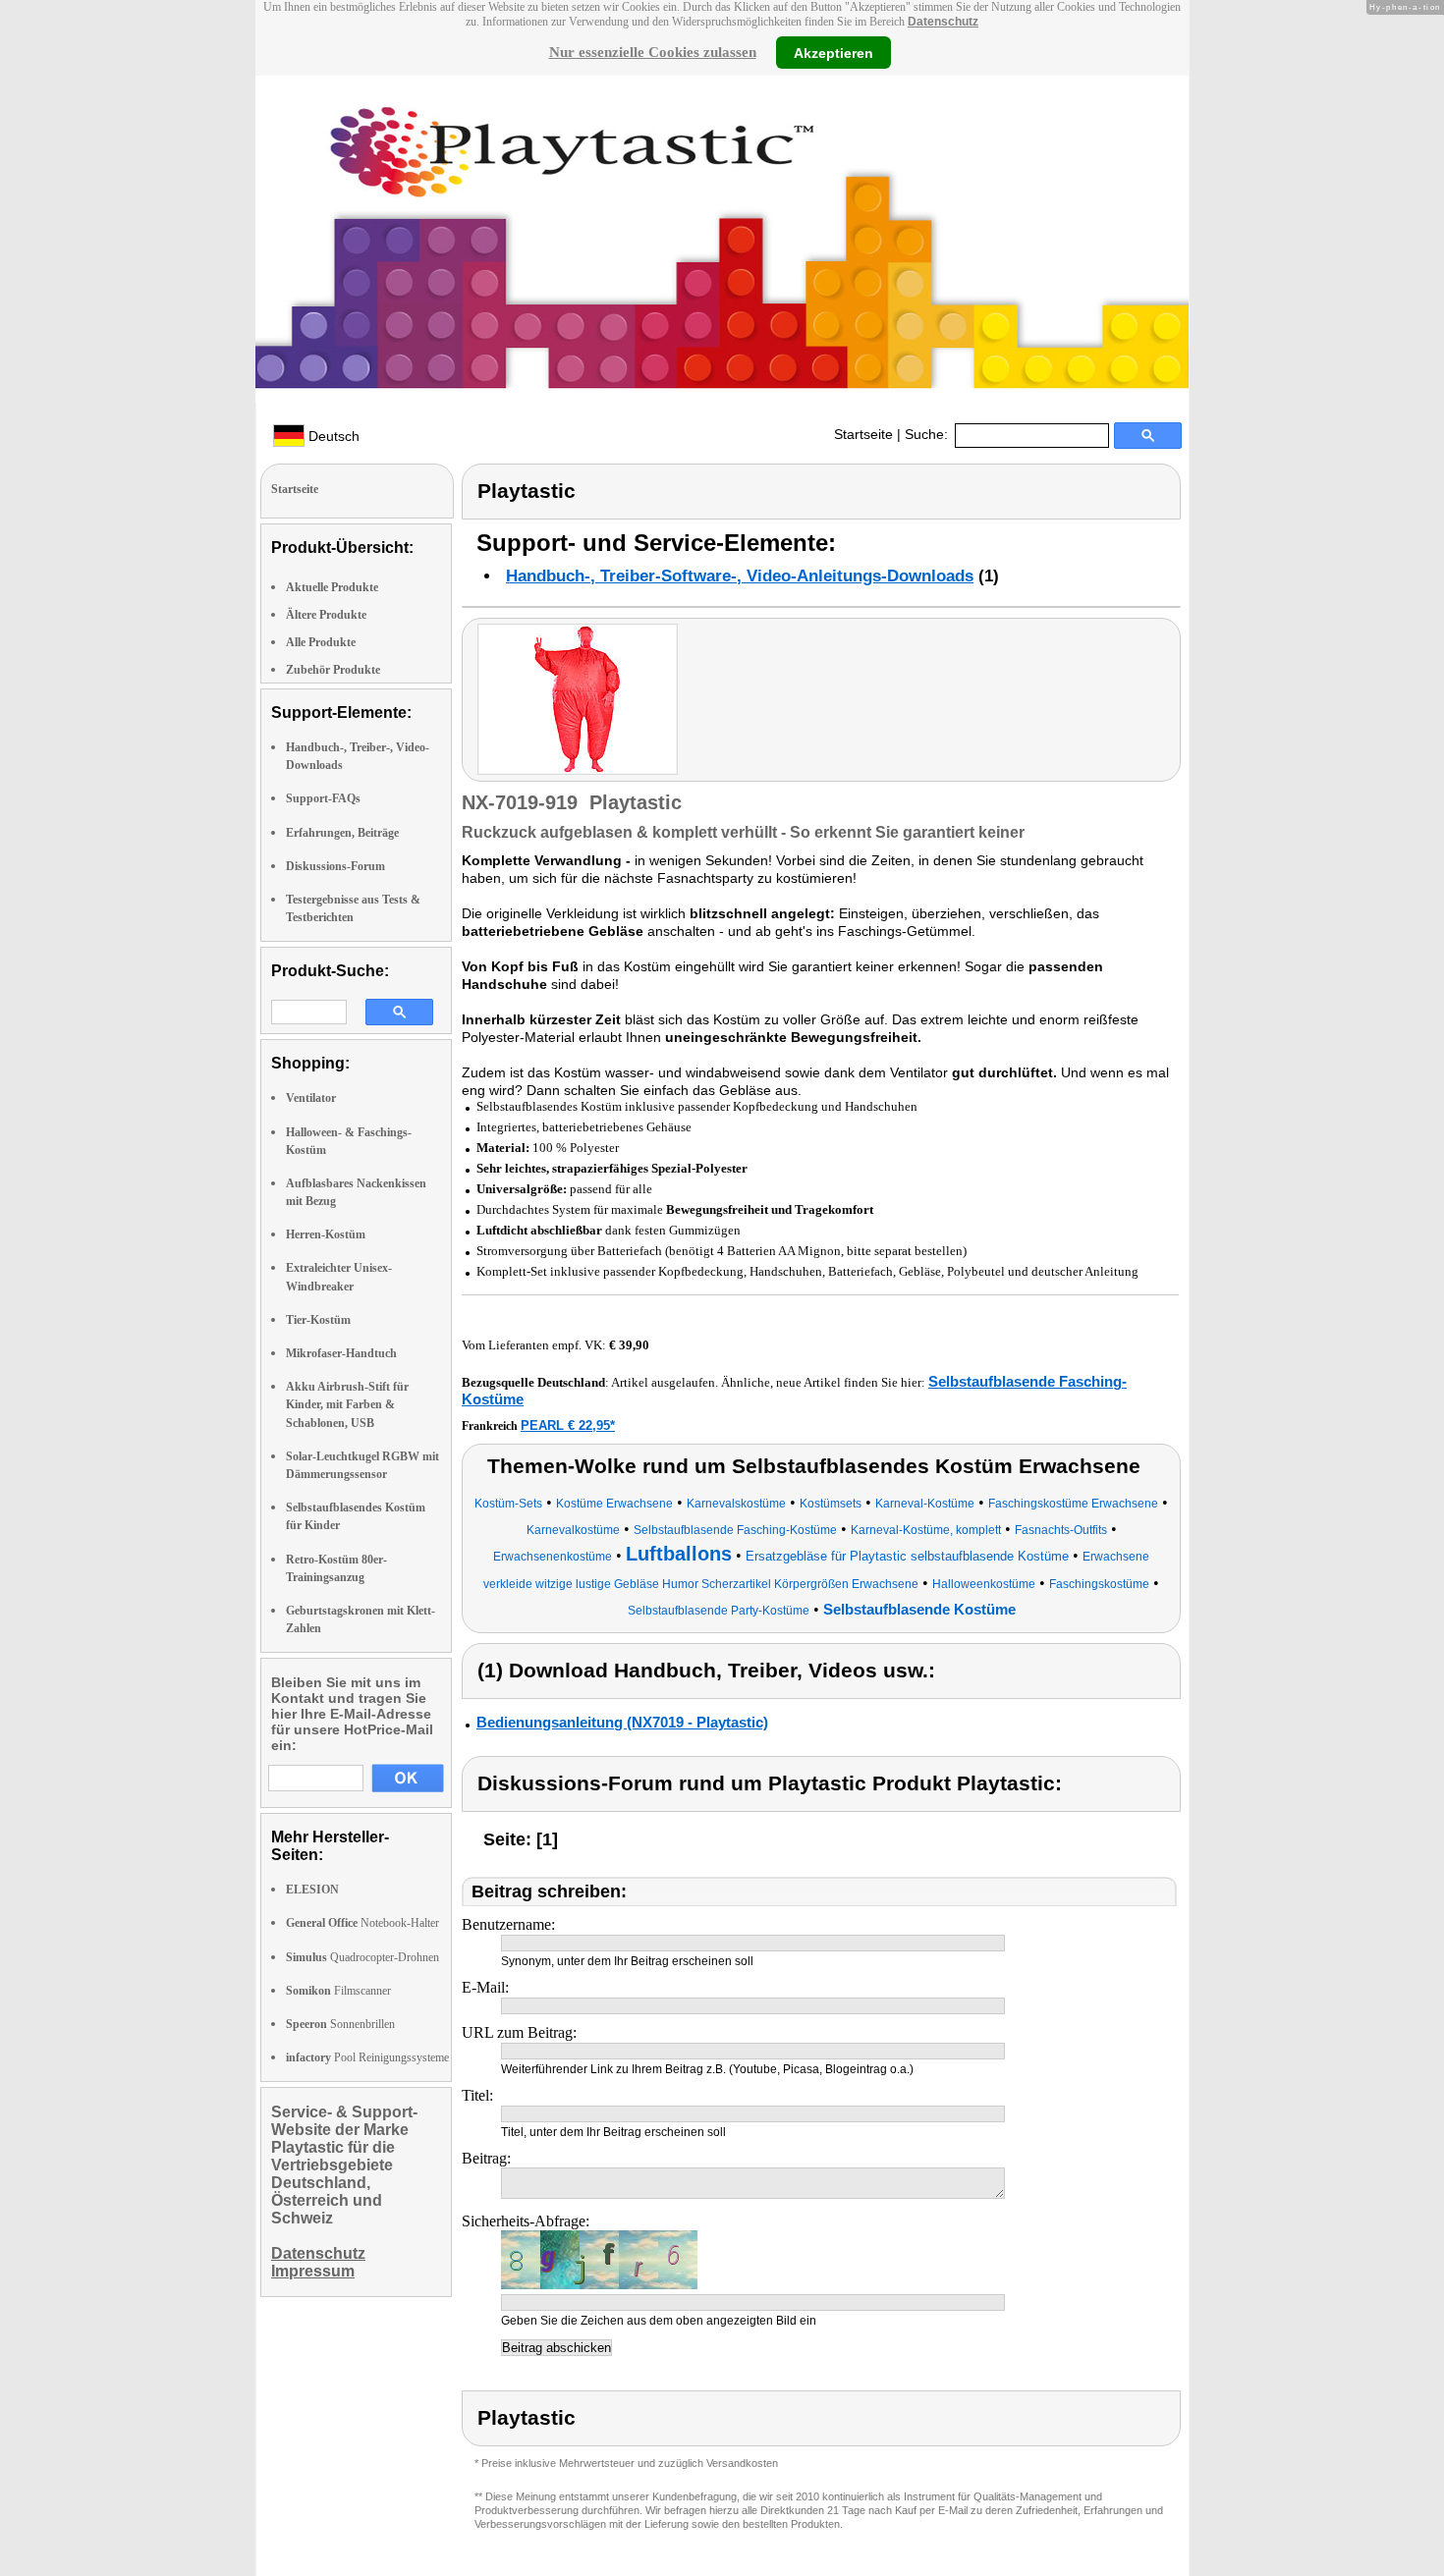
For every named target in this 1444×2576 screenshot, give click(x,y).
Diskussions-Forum (335, 866)
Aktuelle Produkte (332, 587)
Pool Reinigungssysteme (367, 2057)
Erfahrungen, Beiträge (342, 833)
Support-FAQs (323, 798)
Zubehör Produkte (333, 670)
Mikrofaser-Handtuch (341, 1353)
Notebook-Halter (362, 1923)
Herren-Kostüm (326, 1234)
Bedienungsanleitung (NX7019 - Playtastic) (622, 1722)
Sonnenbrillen (340, 2024)
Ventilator (311, 1098)
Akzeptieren (833, 52)
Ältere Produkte (326, 615)
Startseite (863, 434)
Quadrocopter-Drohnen (362, 1957)
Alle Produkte (321, 642)
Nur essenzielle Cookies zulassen (653, 52)
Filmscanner (338, 1991)
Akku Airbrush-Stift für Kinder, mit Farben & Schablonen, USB (347, 1404)
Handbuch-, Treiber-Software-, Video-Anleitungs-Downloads (740, 576)
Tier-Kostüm (318, 1320)
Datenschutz (943, 22)
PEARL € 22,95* (568, 1425)
